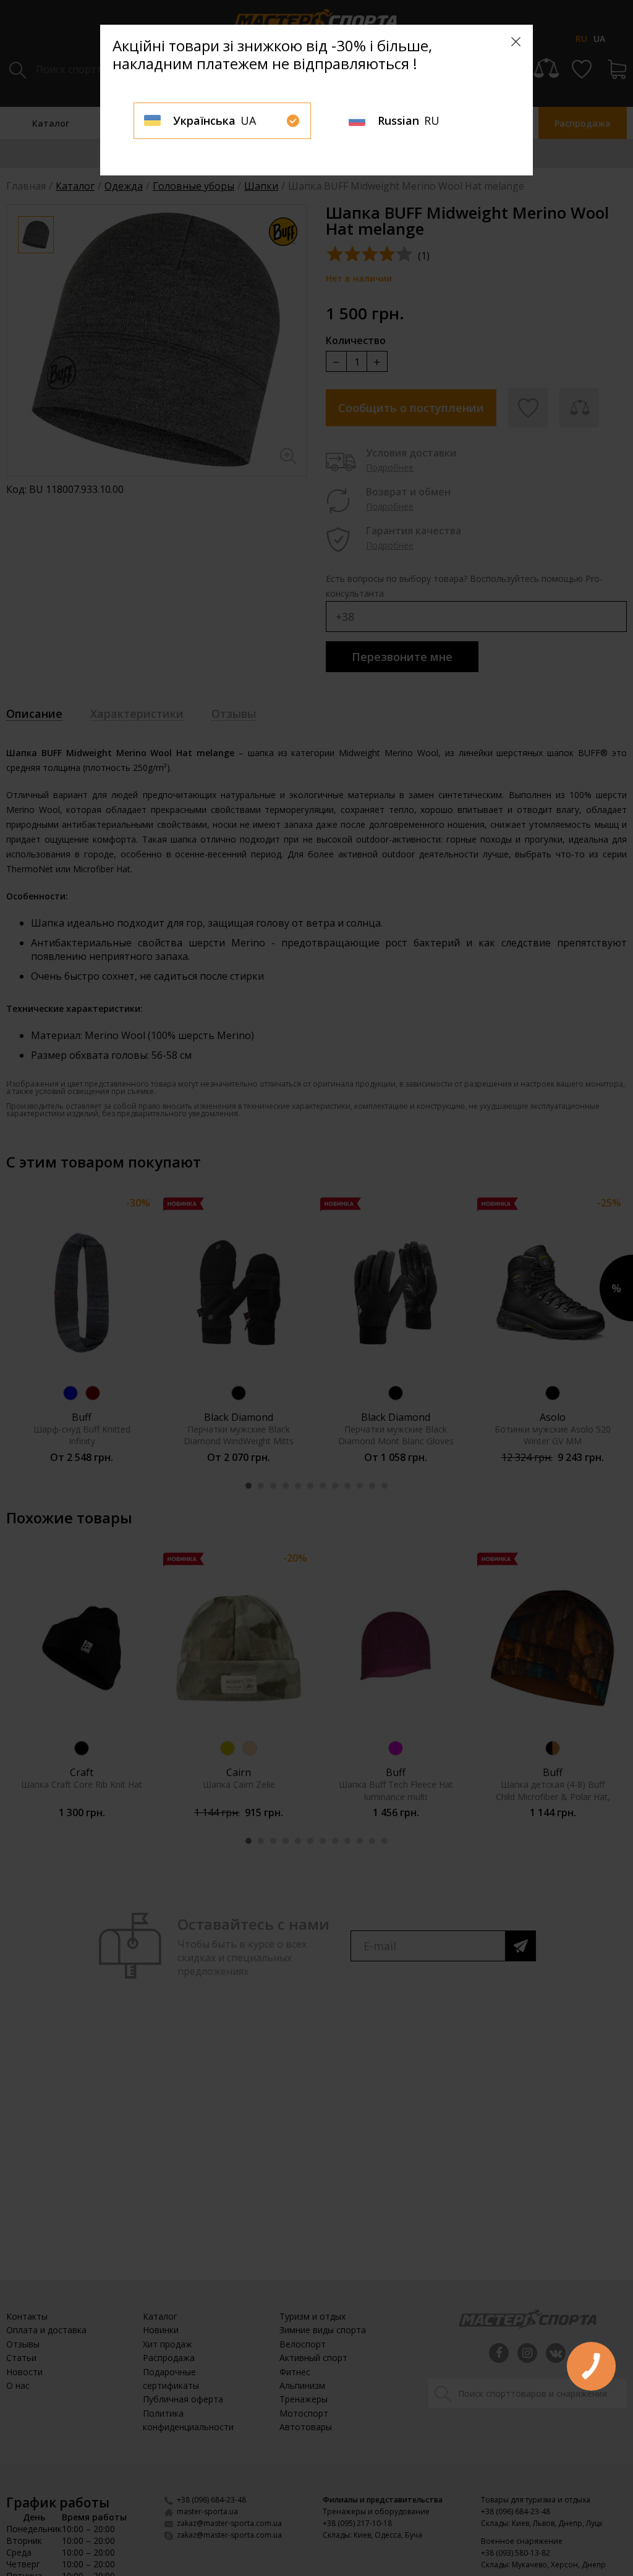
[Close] (516, 42)
